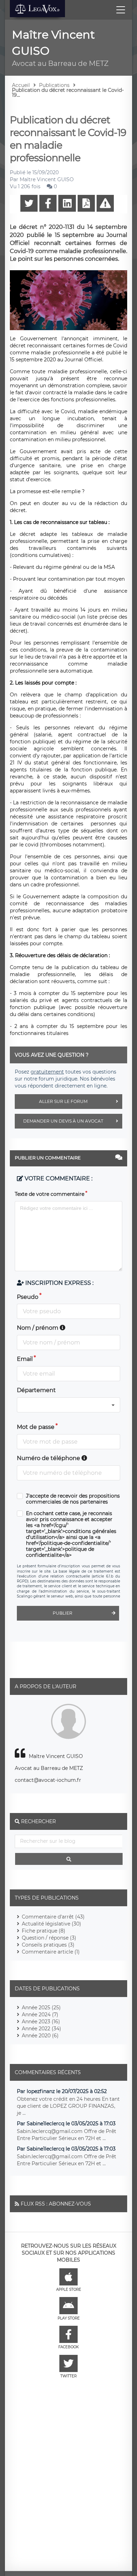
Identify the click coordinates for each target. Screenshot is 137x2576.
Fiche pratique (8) (44, 1931)
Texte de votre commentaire (50, 1194)
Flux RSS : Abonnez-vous (56, 2204)
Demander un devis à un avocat (63, 1121)
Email (25, 1359)
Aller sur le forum (63, 1101)
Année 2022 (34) (41, 2029)
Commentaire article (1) (51, 1952)
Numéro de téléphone (49, 1458)
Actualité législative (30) (51, 1924)
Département (36, 1390)
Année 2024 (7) (40, 2015)
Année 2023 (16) (41, 2022)
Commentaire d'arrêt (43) (53, 1917)
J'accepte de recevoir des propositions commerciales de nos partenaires (73, 1499)
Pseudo (28, 1297)
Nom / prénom (38, 1328)
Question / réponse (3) (49, 1938)
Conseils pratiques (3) (48, 1945)
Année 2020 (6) (40, 2036)
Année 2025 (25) (41, 2008)
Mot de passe (36, 1427)
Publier (63, 1613)
